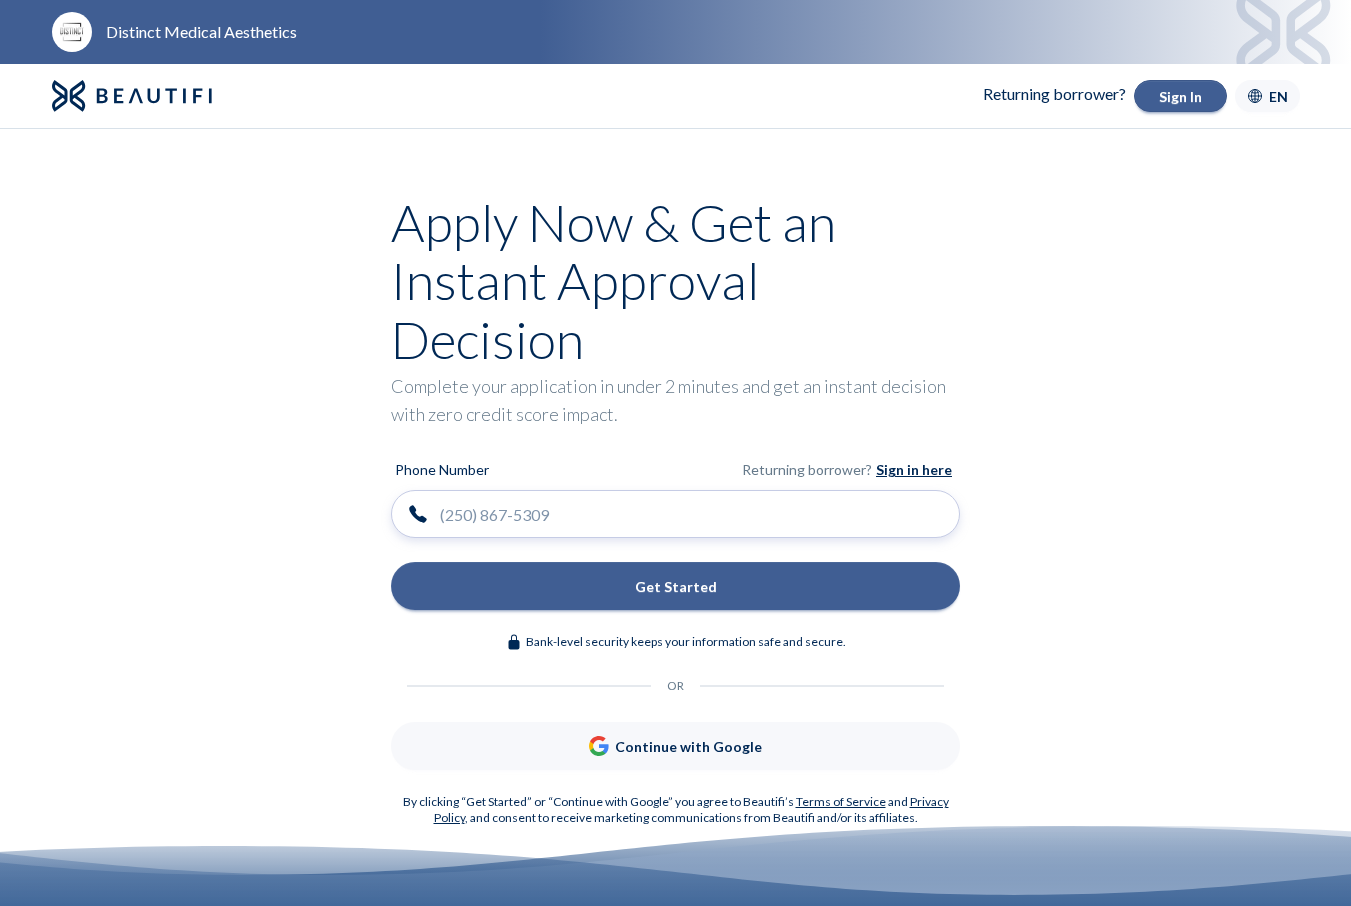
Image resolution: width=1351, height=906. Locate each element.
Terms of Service (841, 801)
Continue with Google (688, 746)
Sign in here (914, 469)
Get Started (676, 586)
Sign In (1180, 96)
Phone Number (442, 469)
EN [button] (1278, 96)
